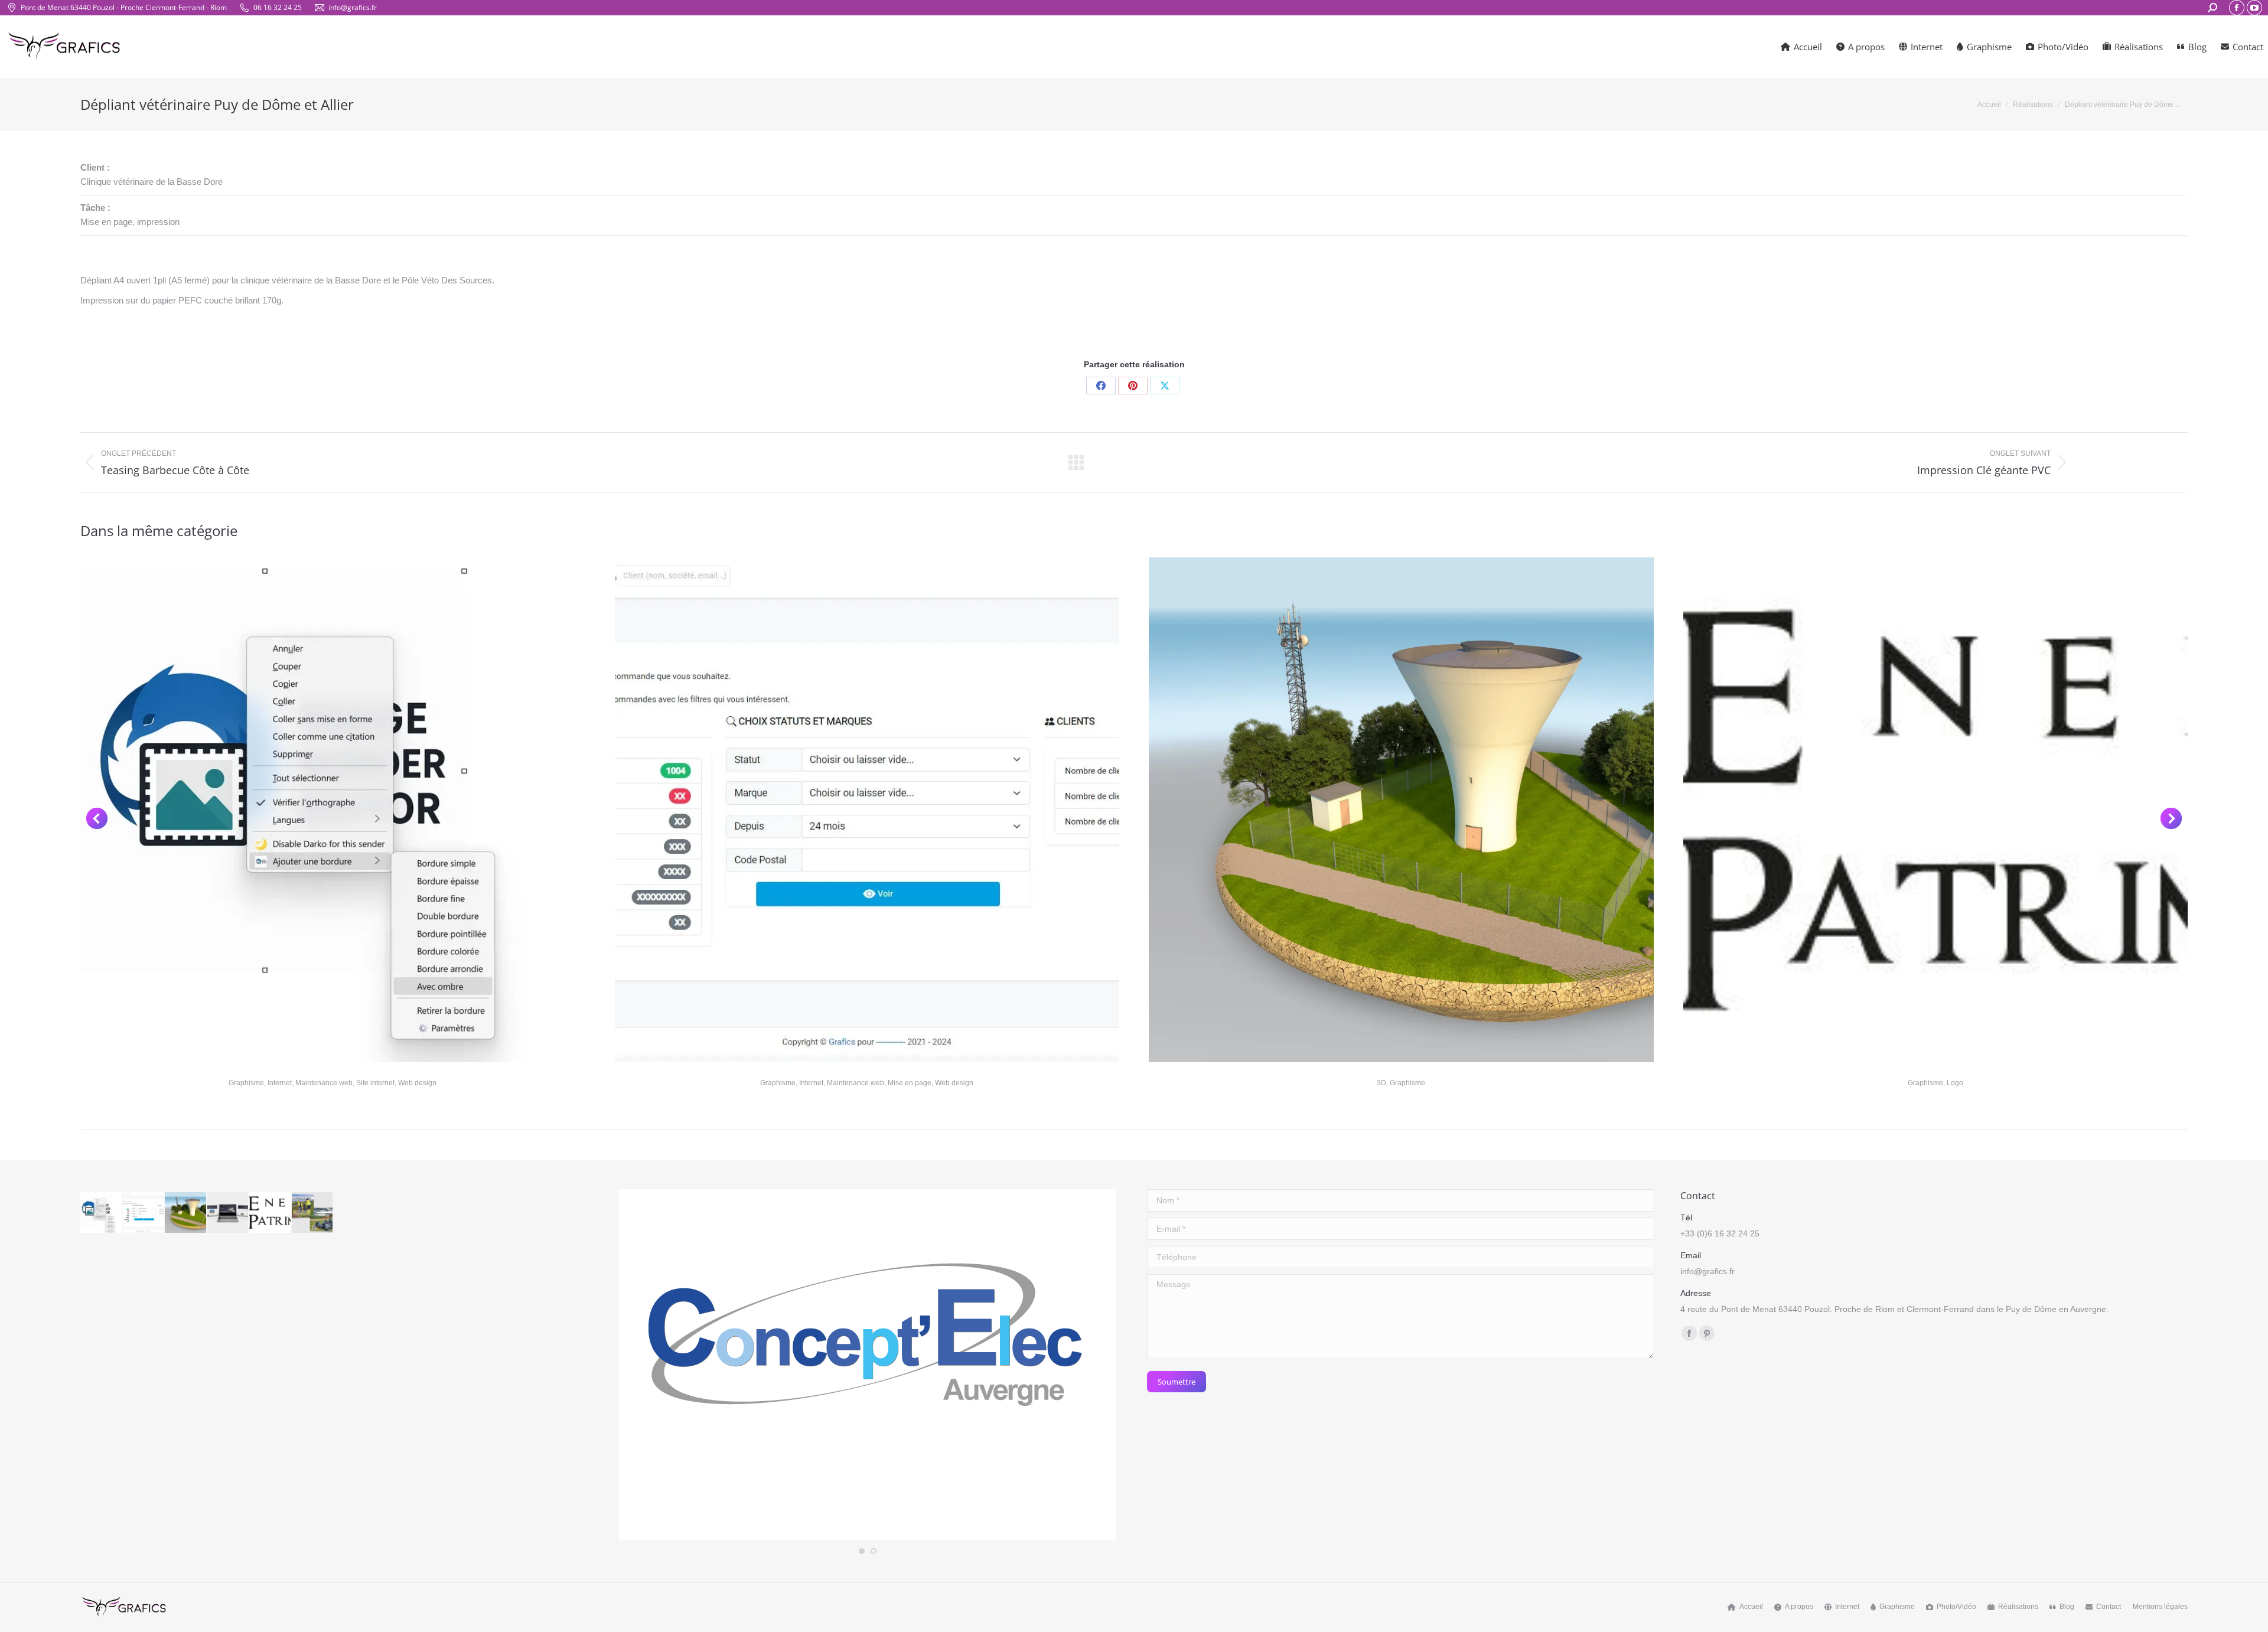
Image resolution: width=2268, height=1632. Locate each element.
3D (1381, 1083)
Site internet (375, 1083)
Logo (1955, 1083)
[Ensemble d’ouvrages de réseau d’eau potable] (186, 1213)
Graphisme (246, 1083)
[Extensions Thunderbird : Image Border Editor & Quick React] (102, 1213)
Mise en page (910, 1083)
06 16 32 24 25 (278, 7)
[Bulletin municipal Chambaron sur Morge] (313, 1213)
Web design (417, 1083)
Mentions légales (2160, 1607)
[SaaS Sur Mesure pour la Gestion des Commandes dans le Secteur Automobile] (144, 1213)
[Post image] (333, 810)
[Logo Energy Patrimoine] (271, 1213)
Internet (280, 1083)
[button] (97, 818)
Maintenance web (324, 1083)
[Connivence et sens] (229, 1213)
